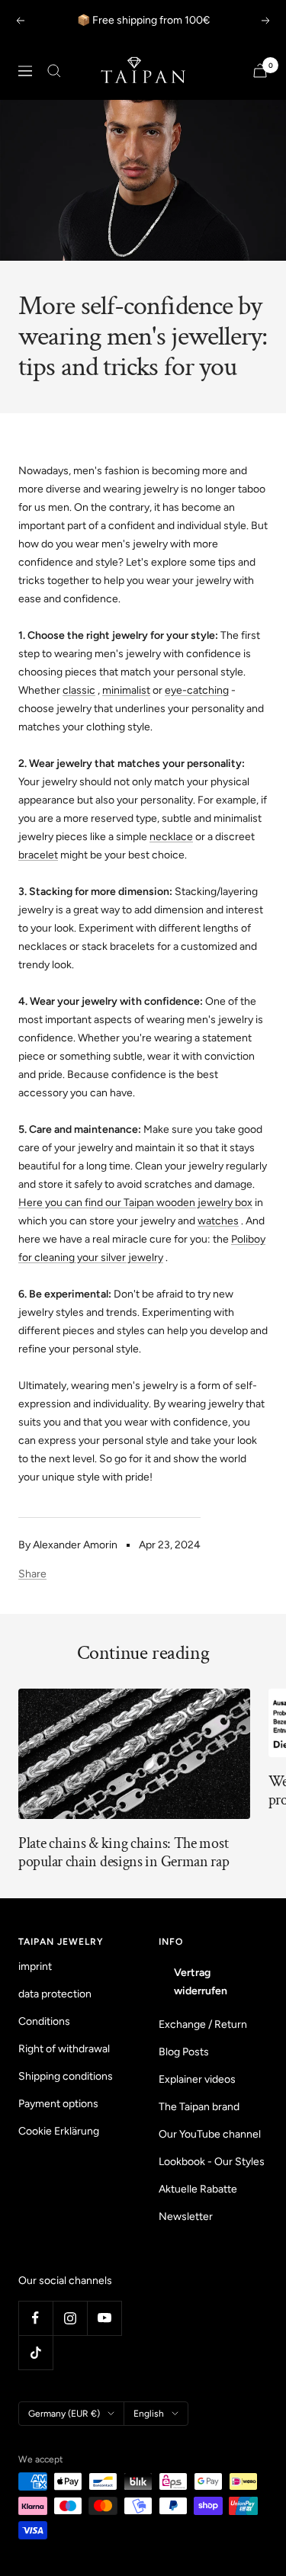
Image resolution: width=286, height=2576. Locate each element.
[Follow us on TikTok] (35, 2352)
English (149, 2414)
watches (218, 1221)
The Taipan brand (199, 2107)
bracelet (38, 855)
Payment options (58, 2104)
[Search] (54, 71)
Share (32, 1574)
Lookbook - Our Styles (212, 2162)
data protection (55, 1994)
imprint (35, 1966)
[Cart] (260, 71)
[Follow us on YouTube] (104, 2318)
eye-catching (197, 690)
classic (79, 690)
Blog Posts (184, 2052)
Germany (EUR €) (64, 2414)
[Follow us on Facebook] (35, 2318)
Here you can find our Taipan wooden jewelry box (135, 1203)
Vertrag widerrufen (201, 1982)
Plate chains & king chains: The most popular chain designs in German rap (124, 1853)
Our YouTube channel (210, 2134)
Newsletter (186, 2217)
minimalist (126, 690)
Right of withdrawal (64, 2049)
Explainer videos (197, 2079)
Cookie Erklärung (59, 2131)
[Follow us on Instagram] (70, 2318)
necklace (171, 837)
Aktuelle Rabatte (198, 2189)
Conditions (44, 2021)
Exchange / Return (203, 2024)
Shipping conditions (66, 2076)
